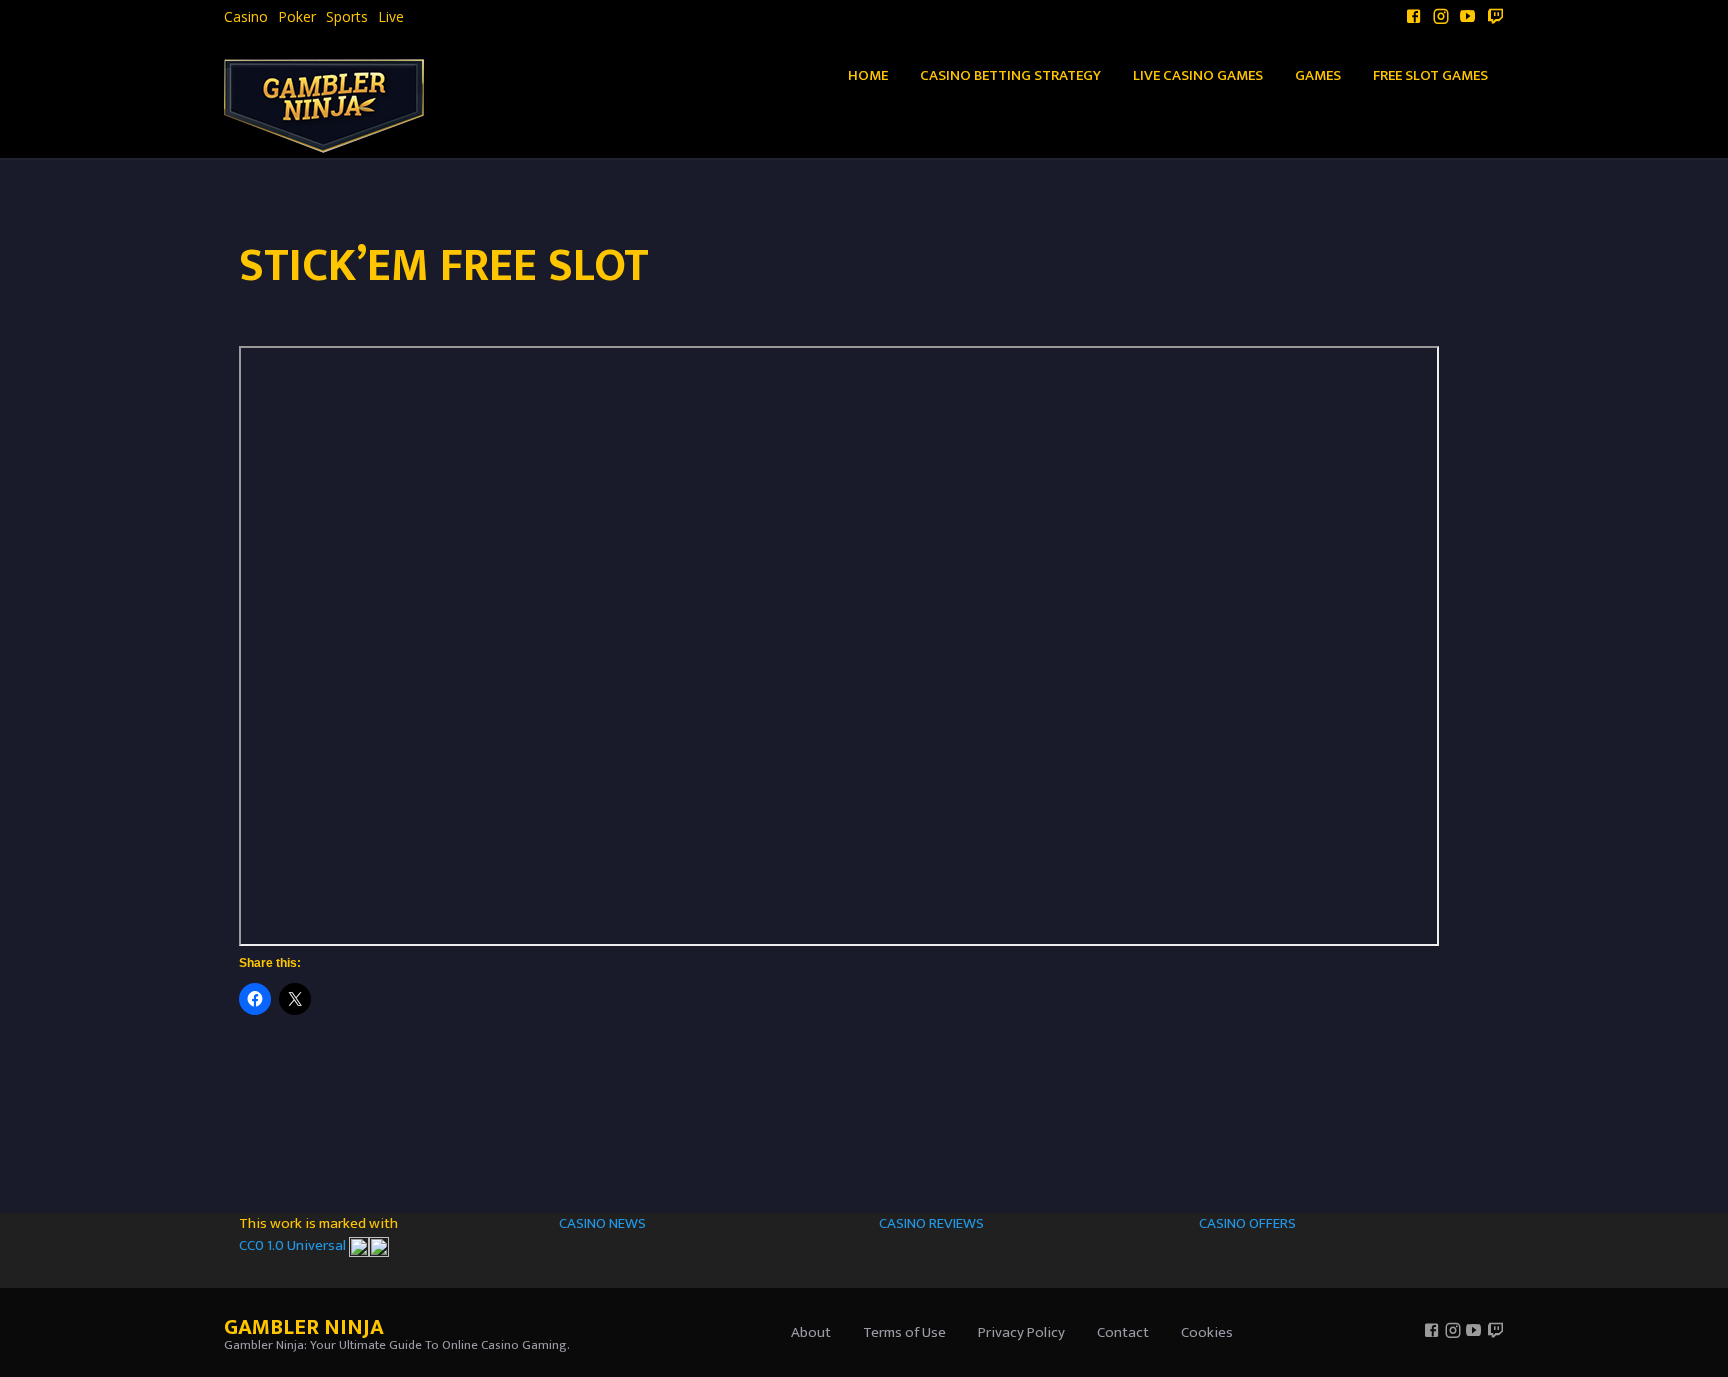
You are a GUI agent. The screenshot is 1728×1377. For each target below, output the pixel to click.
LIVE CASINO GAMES (1198, 75)
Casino (246, 17)
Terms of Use (904, 1332)
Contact (1123, 1332)
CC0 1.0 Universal (294, 1245)
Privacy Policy (1021, 1332)
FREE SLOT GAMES (1430, 75)
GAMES (1318, 75)
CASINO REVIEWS (931, 1223)
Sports (347, 17)
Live (391, 17)
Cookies (1207, 1332)
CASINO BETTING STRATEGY (1010, 75)
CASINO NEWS (602, 1223)
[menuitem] (246, 17)
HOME (868, 75)
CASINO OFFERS (1247, 1223)
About (811, 1332)
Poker (297, 17)
